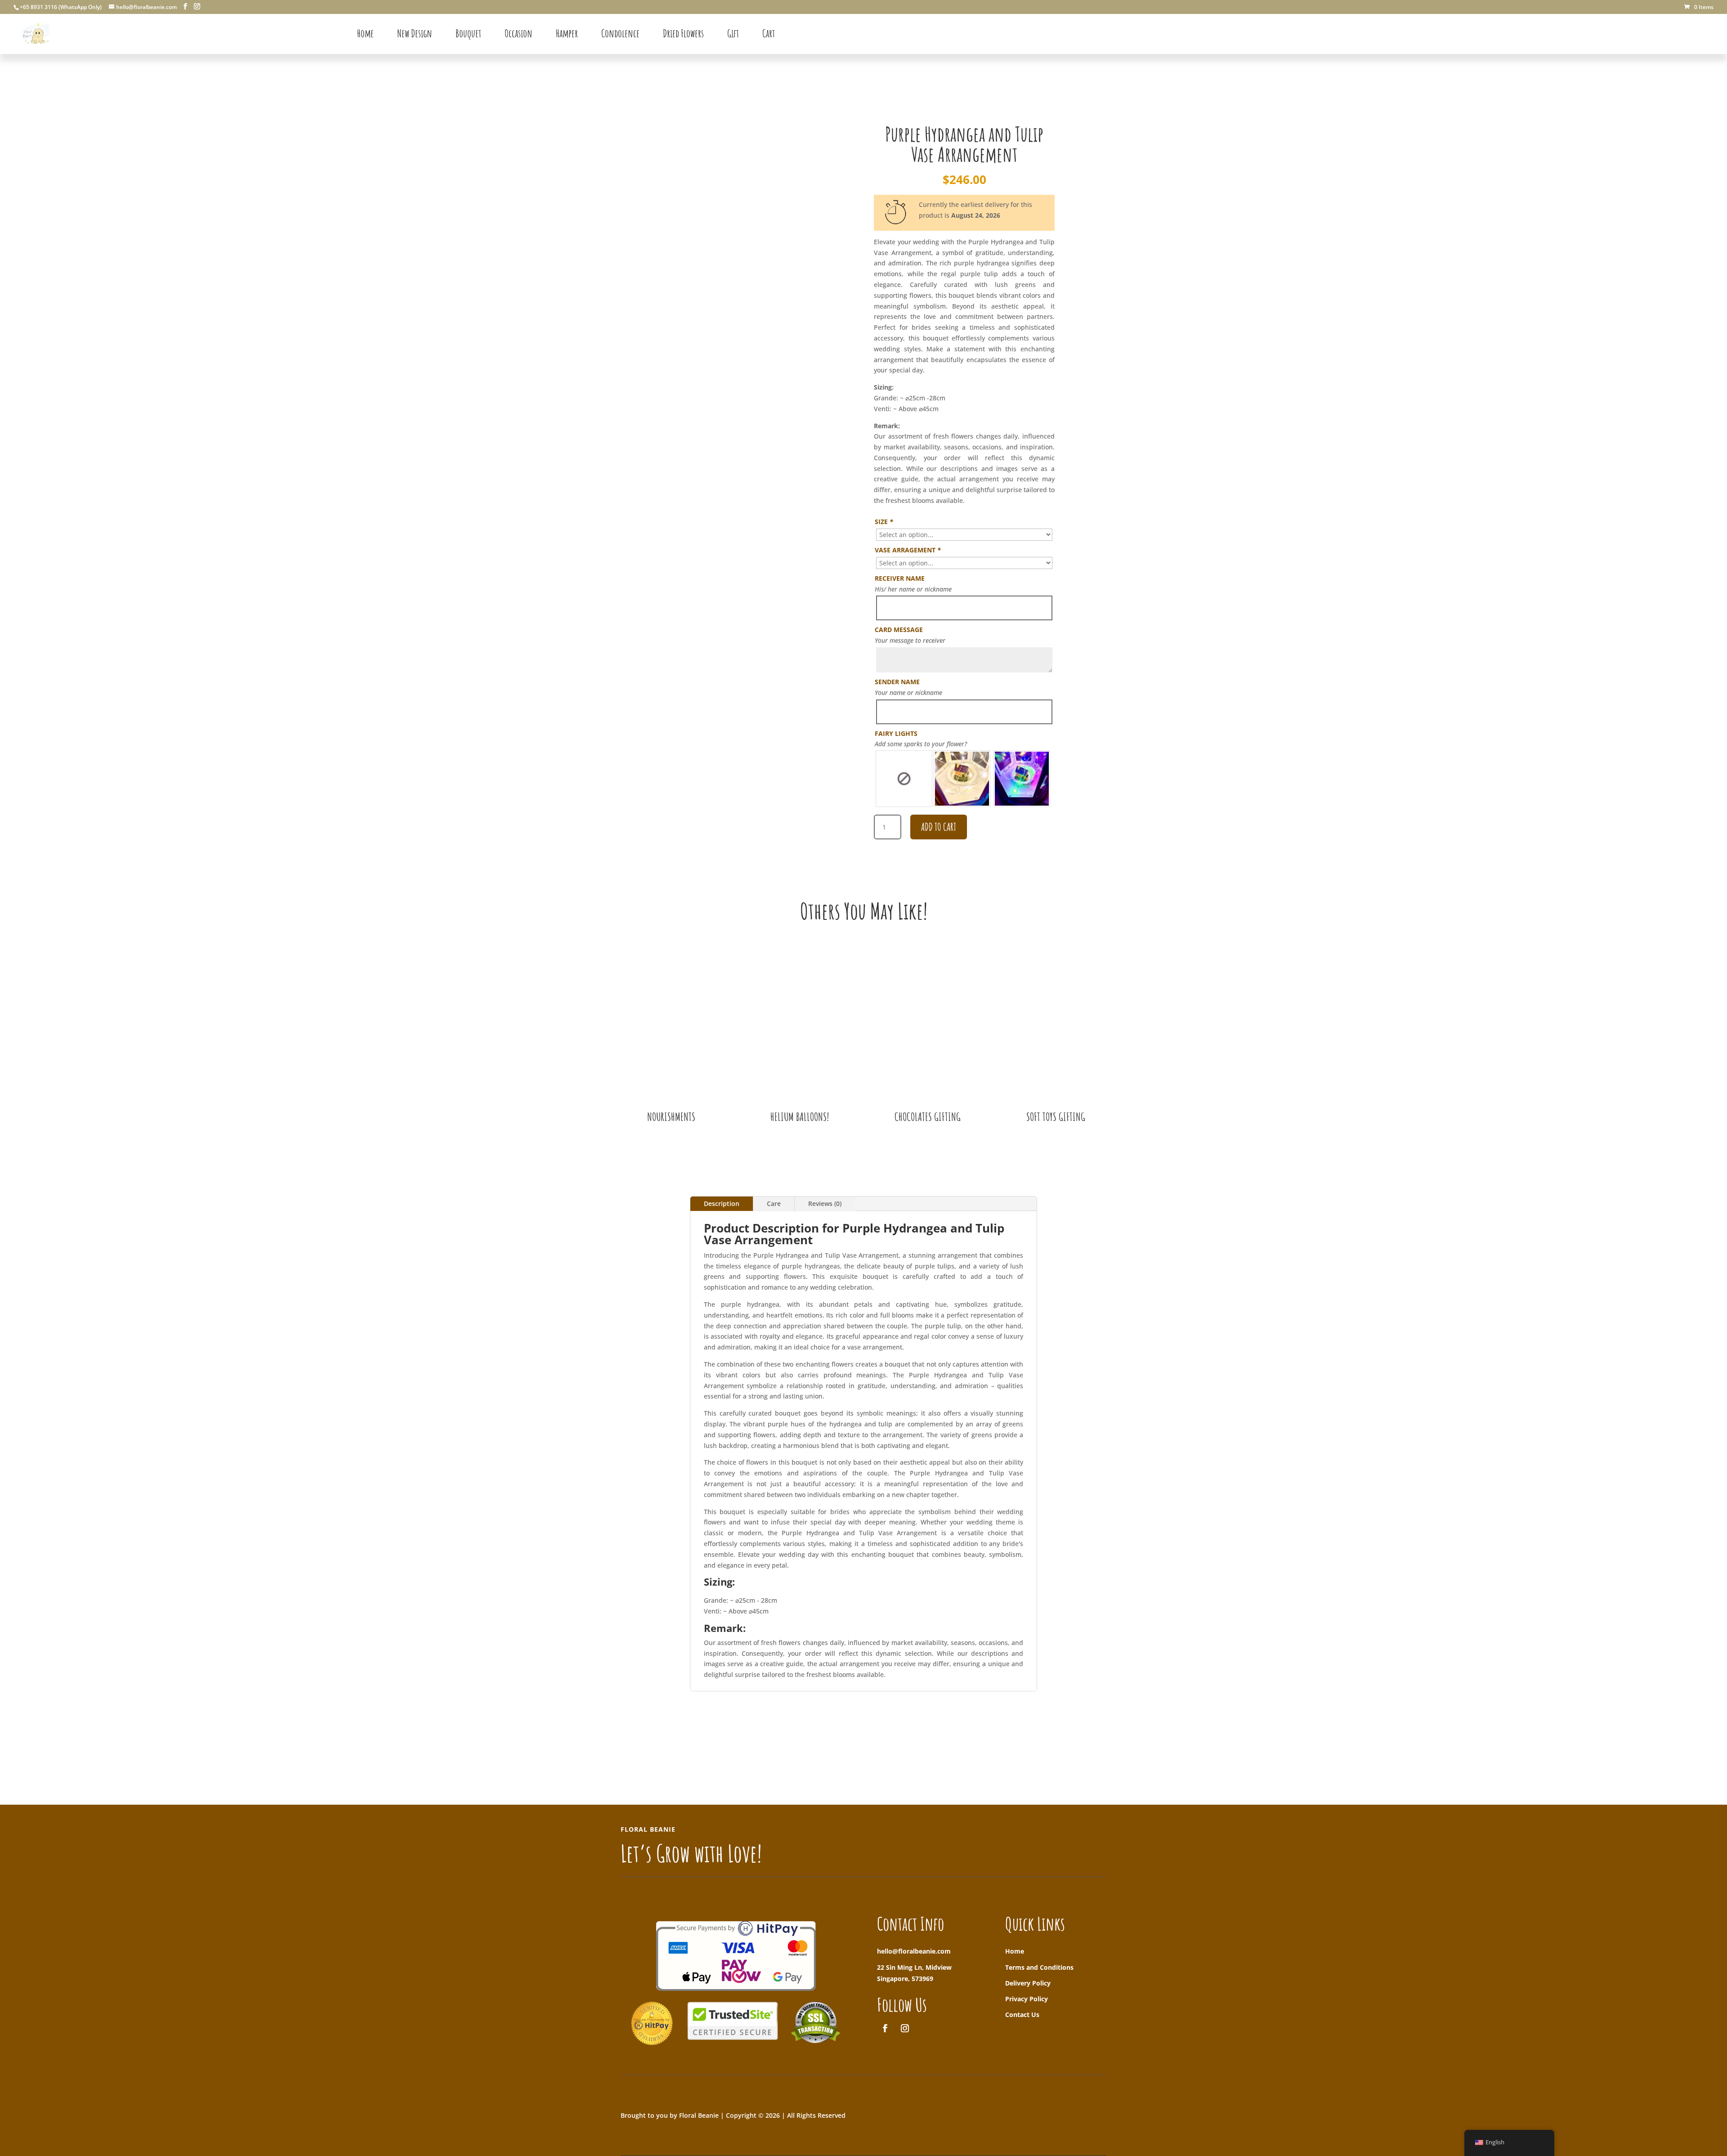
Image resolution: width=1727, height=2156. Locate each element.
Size (884, 522)
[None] (904, 779)
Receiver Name (900, 578)
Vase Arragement (908, 550)
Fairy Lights (896, 733)
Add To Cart (939, 827)
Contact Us (1022, 2015)
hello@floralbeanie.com (914, 1951)
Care (774, 1204)
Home (1015, 1951)
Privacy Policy (1027, 1999)
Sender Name (897, 682)
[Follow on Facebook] (885, 2028)
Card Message (899, 630)
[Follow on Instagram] (905, 2028)
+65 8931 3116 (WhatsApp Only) (61, 7)
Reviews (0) (825, 1204)
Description (722, 1204)
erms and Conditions (1041, 1967)
